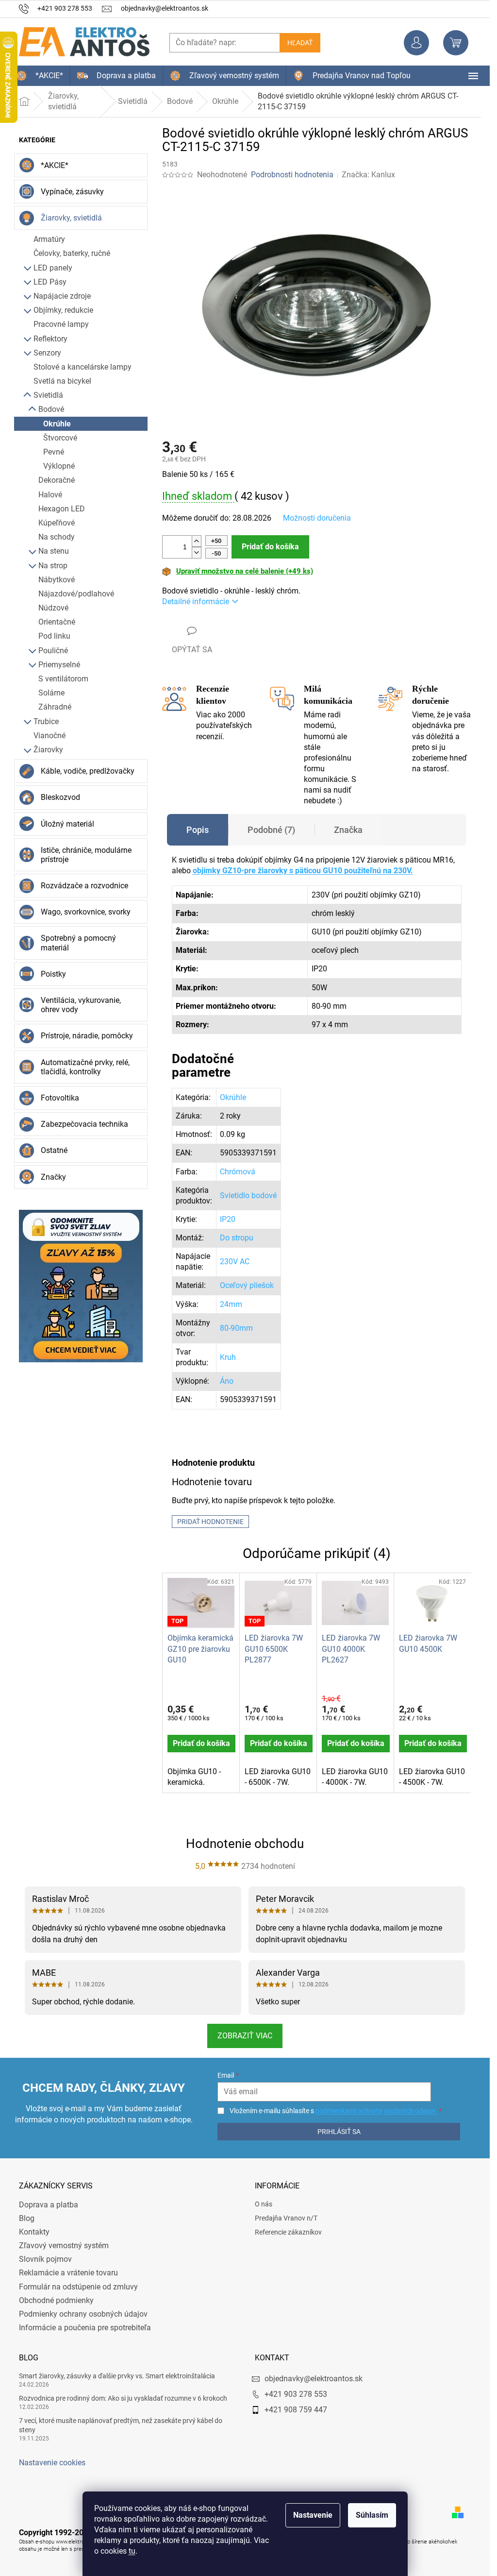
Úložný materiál (67, 824)
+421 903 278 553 (296, 2394)
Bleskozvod (60, 797)
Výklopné (59, 466)
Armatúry (49, 239)
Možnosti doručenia (317, 518)
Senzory (47, 353)
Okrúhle (57, 424)
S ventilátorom (63, 679)
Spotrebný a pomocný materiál (78, 943)
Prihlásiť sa (339, 2132)
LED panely (53, 268)
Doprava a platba (49, 2205)
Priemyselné (59, 665)
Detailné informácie (196, 602)
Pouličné (53, 651)
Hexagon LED (62, 509)
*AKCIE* (55, 165)
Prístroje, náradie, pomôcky (87, 1036)
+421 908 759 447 (296, 2410)
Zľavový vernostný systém (64, 2246)
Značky (53, 1177)
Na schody (57, 537)
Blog (27, 2218)
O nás (264, 2204)
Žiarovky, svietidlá (71, 218)
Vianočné (50, 736)
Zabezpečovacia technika (84, 1124)
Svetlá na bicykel (62, 381)
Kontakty (34, 2232)
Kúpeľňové (57, 523)
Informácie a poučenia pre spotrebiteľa (85, 2328)
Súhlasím (372, 2515)
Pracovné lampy (61, 324)
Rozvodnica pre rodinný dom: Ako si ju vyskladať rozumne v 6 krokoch (123, 2398)
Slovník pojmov (45, 2259)
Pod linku (54, 636)
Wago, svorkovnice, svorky (86, 912)
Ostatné (54, 1150)
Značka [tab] (348, 830)
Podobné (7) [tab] (271, 830)
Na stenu (54, 551)
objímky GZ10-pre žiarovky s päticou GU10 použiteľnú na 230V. (303, 871)
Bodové (51, 409)
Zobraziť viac (245, 2036)
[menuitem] (40, 76)
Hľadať (300, 43)
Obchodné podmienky (56, 2300)
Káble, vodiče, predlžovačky (88, 771)
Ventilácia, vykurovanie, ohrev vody (81, 1005)
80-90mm (236, 1328)
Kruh (228, 1357)
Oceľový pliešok (247, 1285)
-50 (216, 553)
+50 (216, 541)
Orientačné (57, 622)
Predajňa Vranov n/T (286, 2218)
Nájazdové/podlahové (76, 594)
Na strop (53, 566)
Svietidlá (48, 395)
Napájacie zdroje (62, 296)
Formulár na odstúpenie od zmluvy (78, 2287)
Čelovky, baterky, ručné (72, 253)
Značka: (368, 175)
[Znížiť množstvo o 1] (197, 552)
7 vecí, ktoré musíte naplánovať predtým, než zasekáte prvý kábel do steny (121, 2425)
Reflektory (50, 339)
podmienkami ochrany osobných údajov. (376, 2111)
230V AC (235, 1262)
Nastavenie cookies (52, 2463)
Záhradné (55, 707)
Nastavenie (313, 2515)
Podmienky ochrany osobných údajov (83, 2314)
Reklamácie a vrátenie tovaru (68, 2273)
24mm (231, 1304)
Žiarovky (48, 750)
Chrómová (238, 1172)
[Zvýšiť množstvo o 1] (197, 541)
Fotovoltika (60, 1098)
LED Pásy (50, 282)
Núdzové (53, 608)
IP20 (228, 1219)
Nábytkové (57, 580)
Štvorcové (60, 438)
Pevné (54, 452)
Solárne (51, 693)
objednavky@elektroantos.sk (314, 2379)
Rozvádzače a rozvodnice (84, 886)
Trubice (46, 721)
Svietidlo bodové (248, 1195)
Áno (227, 1381)
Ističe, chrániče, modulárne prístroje (86, 855)
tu (132, 2551)
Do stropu (237, 1238)
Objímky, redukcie (63, 310)
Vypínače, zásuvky (72, 192)
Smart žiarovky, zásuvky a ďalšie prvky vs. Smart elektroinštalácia (117, 2376)
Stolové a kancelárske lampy (83, 367)
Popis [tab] (198, 830)
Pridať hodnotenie (210, 1522)
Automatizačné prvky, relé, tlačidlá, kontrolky (85, 1067)
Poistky (53, 974)
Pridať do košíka (270, 547)
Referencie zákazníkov (288, 2232)
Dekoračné (57, 480)
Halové (50, 495)
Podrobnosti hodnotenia (292, 175)
